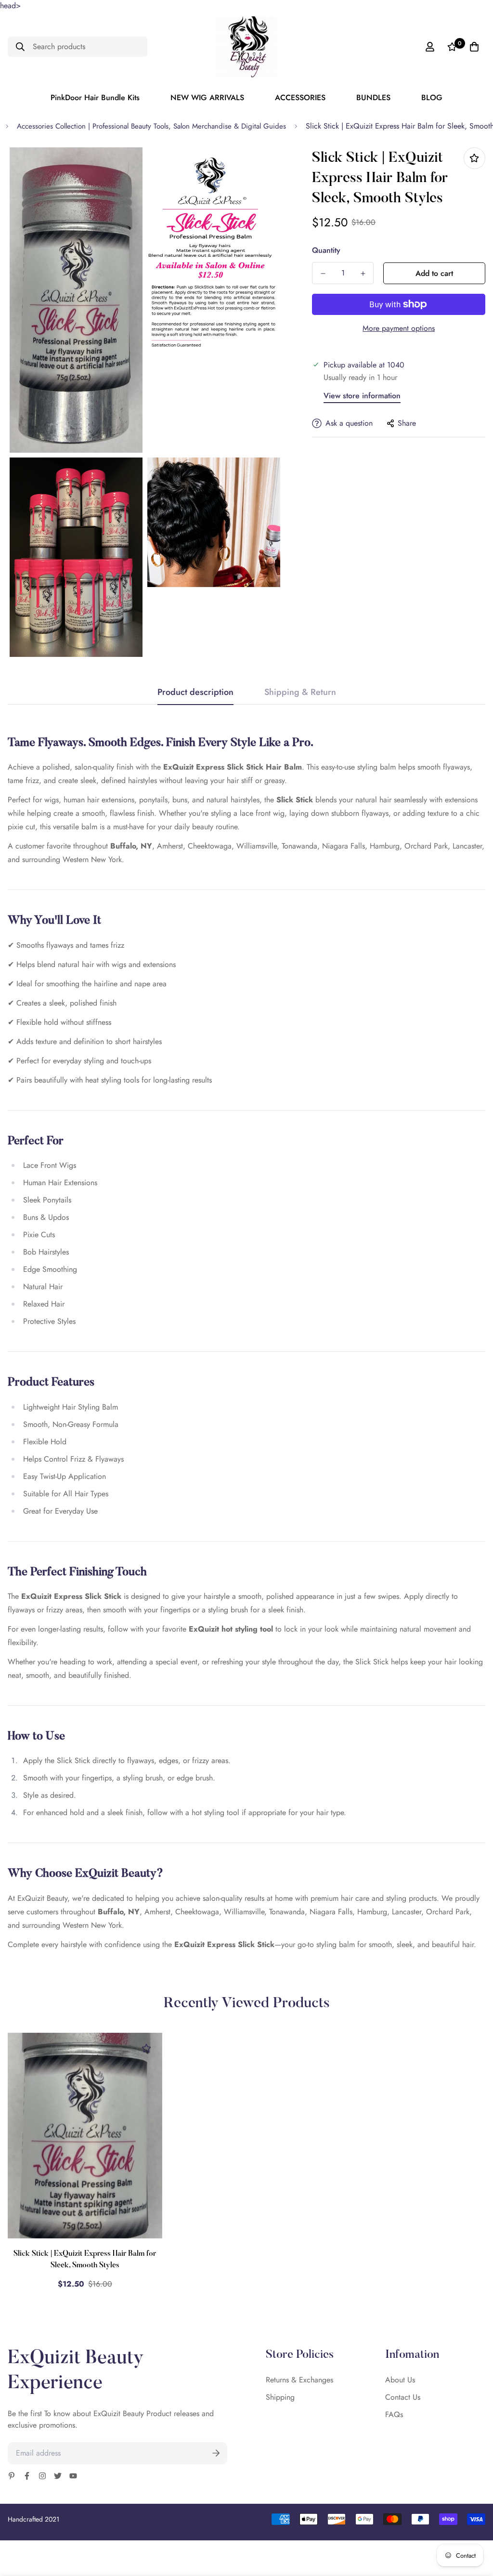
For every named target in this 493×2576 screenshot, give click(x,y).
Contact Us (403, 2397)
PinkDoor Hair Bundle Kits (95, 98)
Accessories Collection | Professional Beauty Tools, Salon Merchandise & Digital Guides (151, 126)
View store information (362, 396)
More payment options (399, 328)
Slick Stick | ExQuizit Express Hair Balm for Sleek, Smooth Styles (85, 2260)
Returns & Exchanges (299, 2380)
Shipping (280, 2397)
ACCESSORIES (300, 98)
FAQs (394, 2414)
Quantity (326, 250)
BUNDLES (373, 98)
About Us (400, 2380)
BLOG (432, 98)
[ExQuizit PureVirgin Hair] (246, 47)
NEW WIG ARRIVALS (207, 98)
